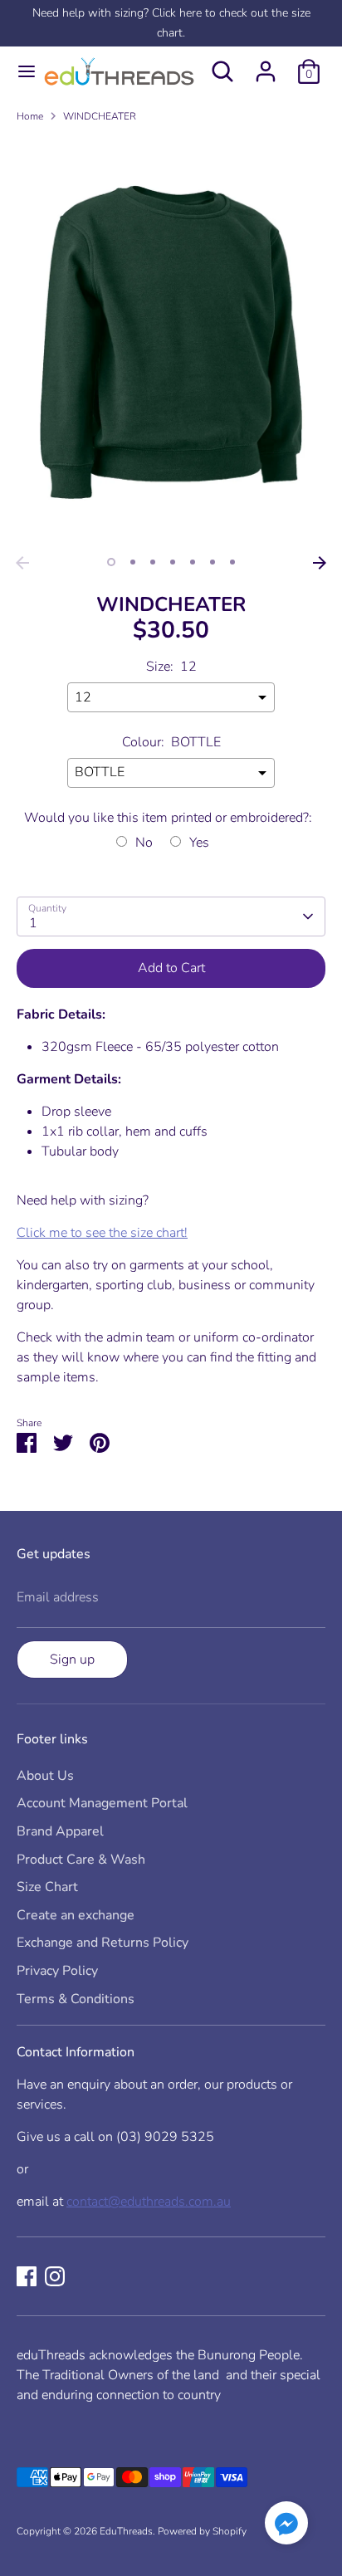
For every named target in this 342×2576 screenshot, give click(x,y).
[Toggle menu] (20, 71)
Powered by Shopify (202, 2531)
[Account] (266, 65)
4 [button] (173, 562)
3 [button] (153, 562)
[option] (171, 342)
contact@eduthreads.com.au (149, 2202)
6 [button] (213, 562)
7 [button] (232, 562)
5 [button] (193, 562)
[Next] (320, 563)
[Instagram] (55, 2276)
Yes (199, 843)
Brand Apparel (60, 1831)
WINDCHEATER (100, 116)
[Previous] (22, 563)
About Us (45, 1776)
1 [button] (111, 562)
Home (30, 116)
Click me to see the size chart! (102, 1233)
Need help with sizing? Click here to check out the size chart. (171, 23)
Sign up (72, 1659)
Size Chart (47, 1887)
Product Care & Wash (81, 1860)
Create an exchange (76, 1915)
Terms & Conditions (76, 1999)
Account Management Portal (102, 1803)
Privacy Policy (57, 1971)
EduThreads (126, 2531)
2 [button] (133, 562)
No (144, 843)
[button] (286, 2526)
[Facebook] (27, 2276)
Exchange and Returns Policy (103, 1943)
